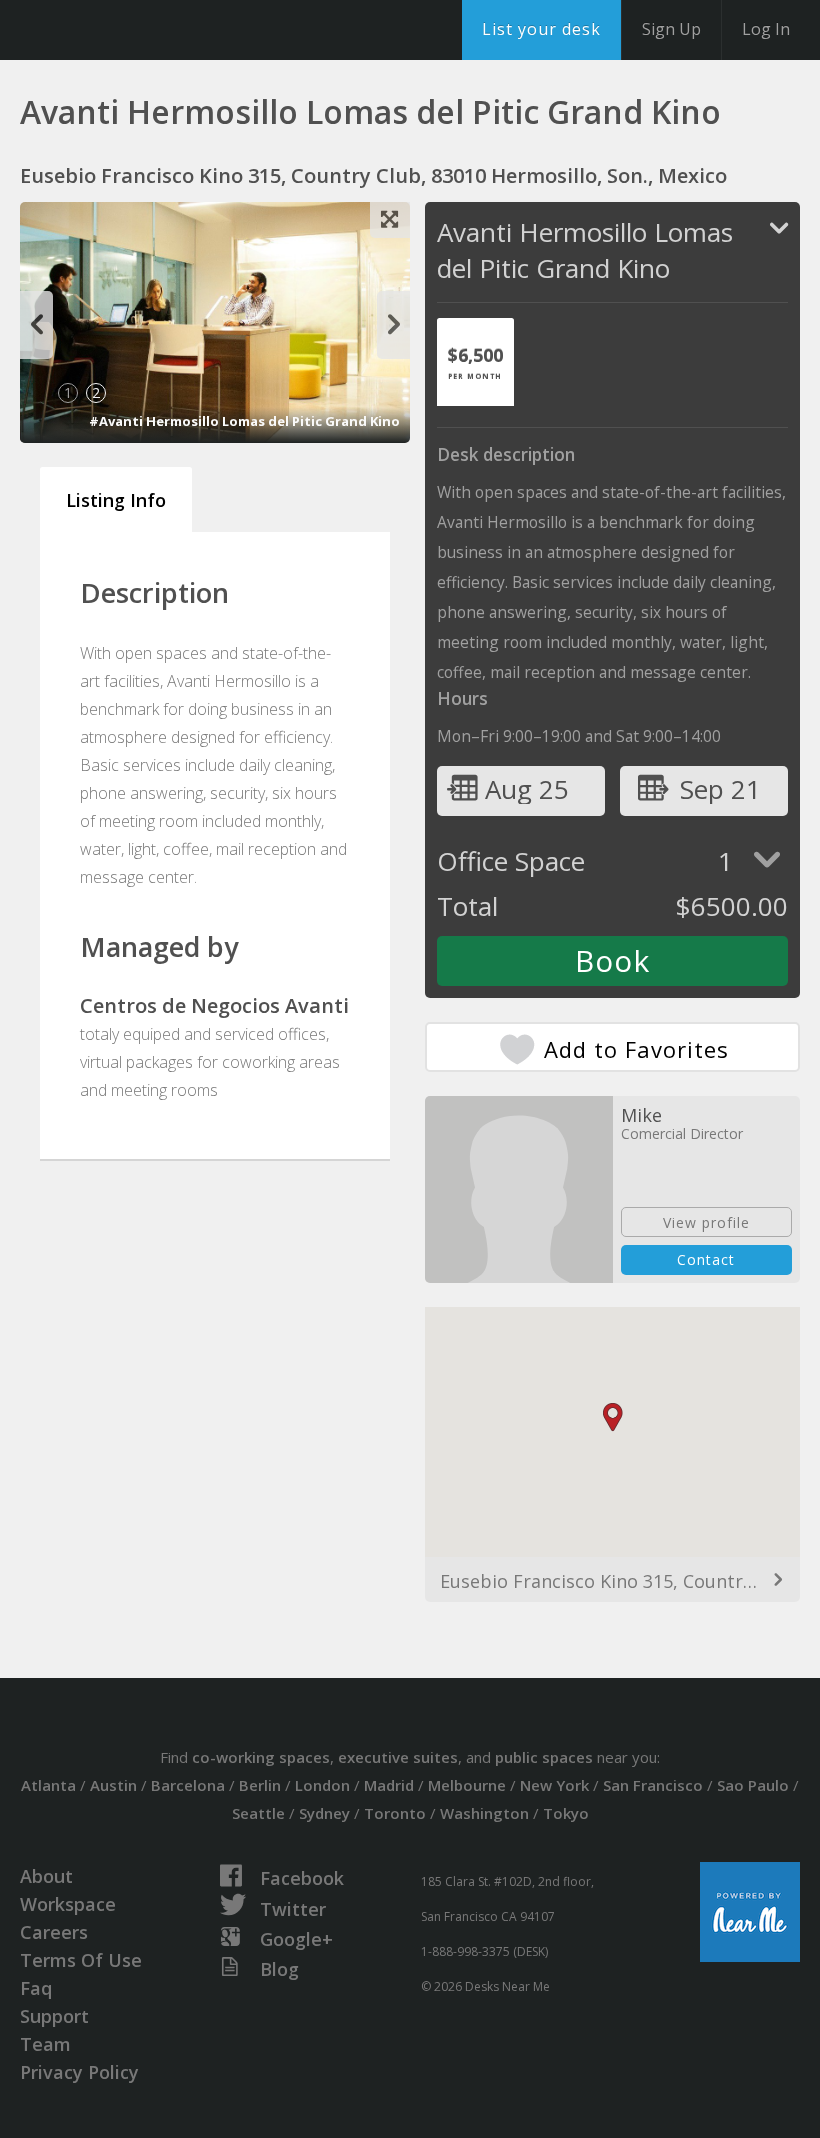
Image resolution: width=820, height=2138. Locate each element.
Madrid (389, 1785)
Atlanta (48, 1785)
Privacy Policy (79, 2072)
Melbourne (467, 1785)
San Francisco (653, 1785)
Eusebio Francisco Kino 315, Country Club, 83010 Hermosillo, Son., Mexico (612, 1581)
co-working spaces (261, 1757)
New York (554, 1785)
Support (54, 2016)
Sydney (324, 1813)
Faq (36, 1988)
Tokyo (566, 1813)
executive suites (398, 1757)
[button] (623, 1431)
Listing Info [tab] (116, 500)
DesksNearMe (139, 30)
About (46, 1876)
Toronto (395, 1813)
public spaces (544, 1757)
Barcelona (188, 1785)
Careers (54, 1932)
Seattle (258, 1813)
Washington (484, 1813)
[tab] (475, 362)
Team (45, 2044)
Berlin (260, 1785)
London (322, 1785)
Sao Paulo (753, 1785)
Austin (113, 1785)
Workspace (68, 1904)
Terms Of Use (81, 1960)
